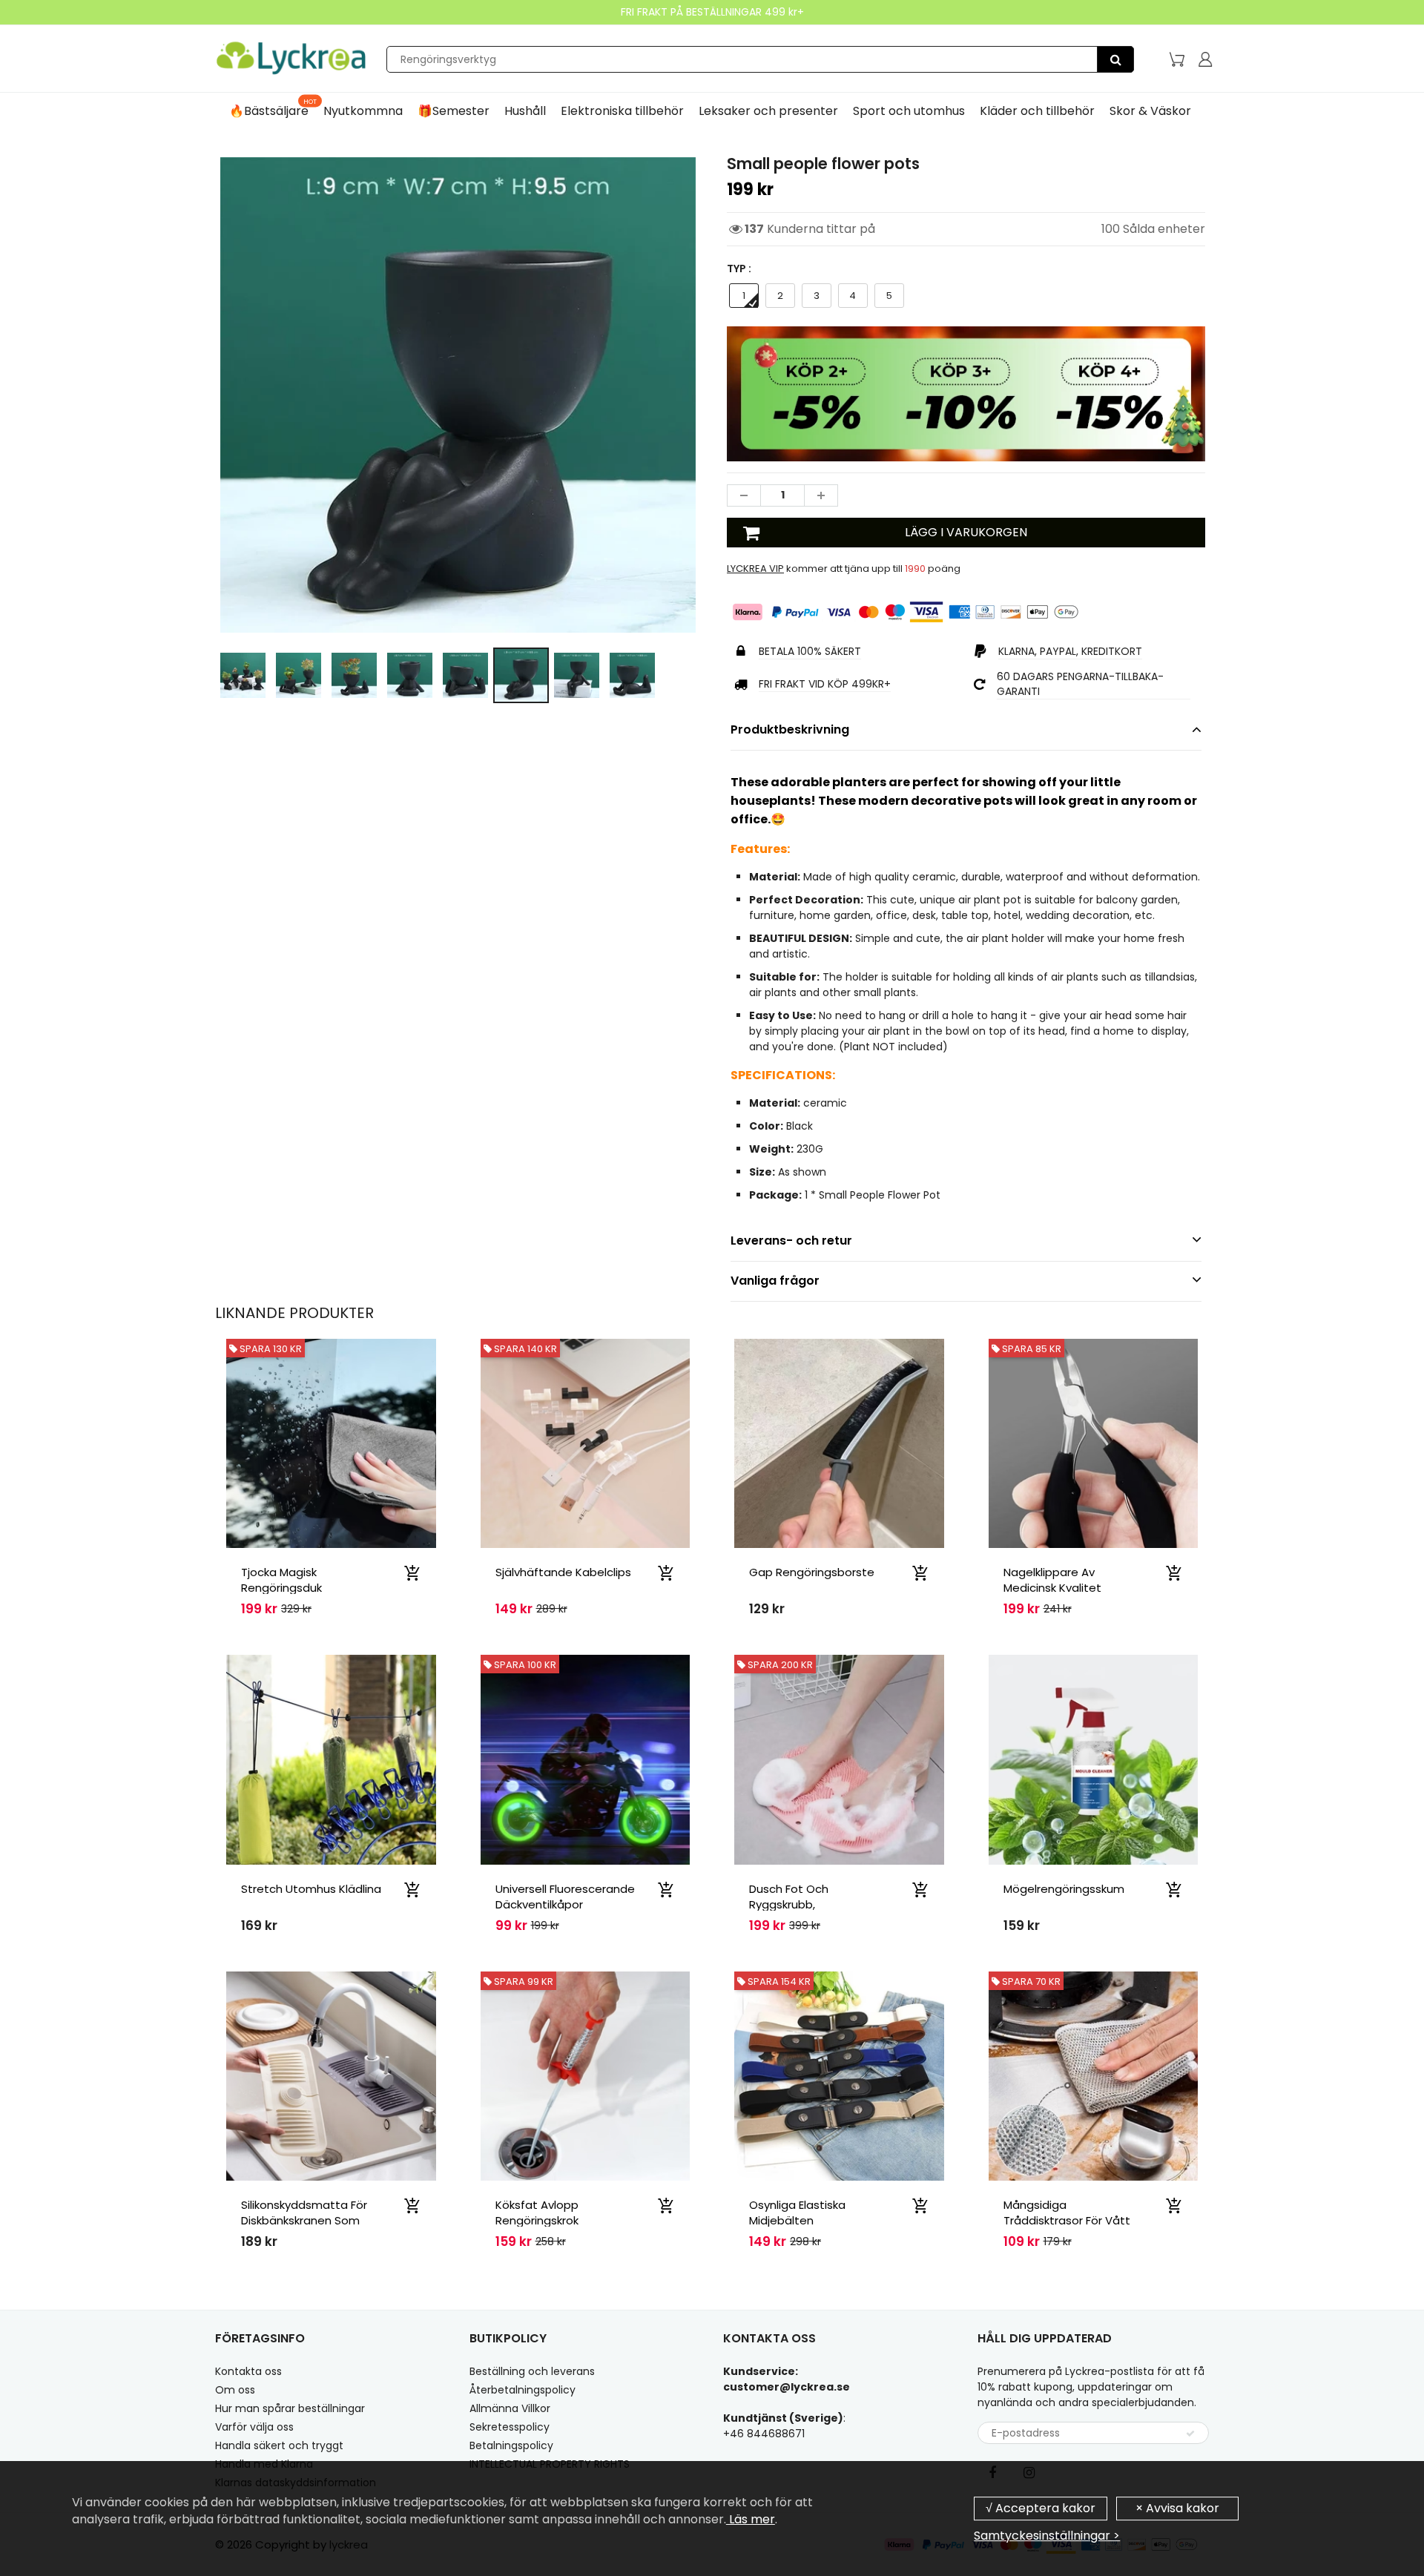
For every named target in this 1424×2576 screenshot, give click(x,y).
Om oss (235, 2390)
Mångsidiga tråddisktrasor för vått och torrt (1067, 2220)
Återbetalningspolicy (523, 2390)
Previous (161, 459)
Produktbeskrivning (790, 729)
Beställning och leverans (532, 2371)
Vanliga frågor (775, 1281)
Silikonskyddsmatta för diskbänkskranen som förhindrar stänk (304, 2220)
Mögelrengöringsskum (1064, 1889)
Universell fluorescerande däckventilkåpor (565, 1897)
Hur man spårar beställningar (290, 2408)
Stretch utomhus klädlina (311, 1889)
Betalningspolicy (511, 2445)
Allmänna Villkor (510, 2408)
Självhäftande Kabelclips (563, 1572)
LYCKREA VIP (755, 569)
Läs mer (751, 2519)
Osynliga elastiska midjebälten (797, 2213)
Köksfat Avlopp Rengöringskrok (537, 2213)
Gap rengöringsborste (812, 1572)
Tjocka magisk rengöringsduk (281, 1580)
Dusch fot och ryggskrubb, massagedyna (789, 1904)
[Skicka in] (1190, 2434)
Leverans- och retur (791, 1241)
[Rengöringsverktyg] (1115, 59)
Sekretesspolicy (510, 2427)
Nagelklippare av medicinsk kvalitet (1052, 1580)
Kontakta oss (248, 2371)
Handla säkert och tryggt (279, 2445)
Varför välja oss (254, 2427)
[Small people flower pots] (458, 395)
